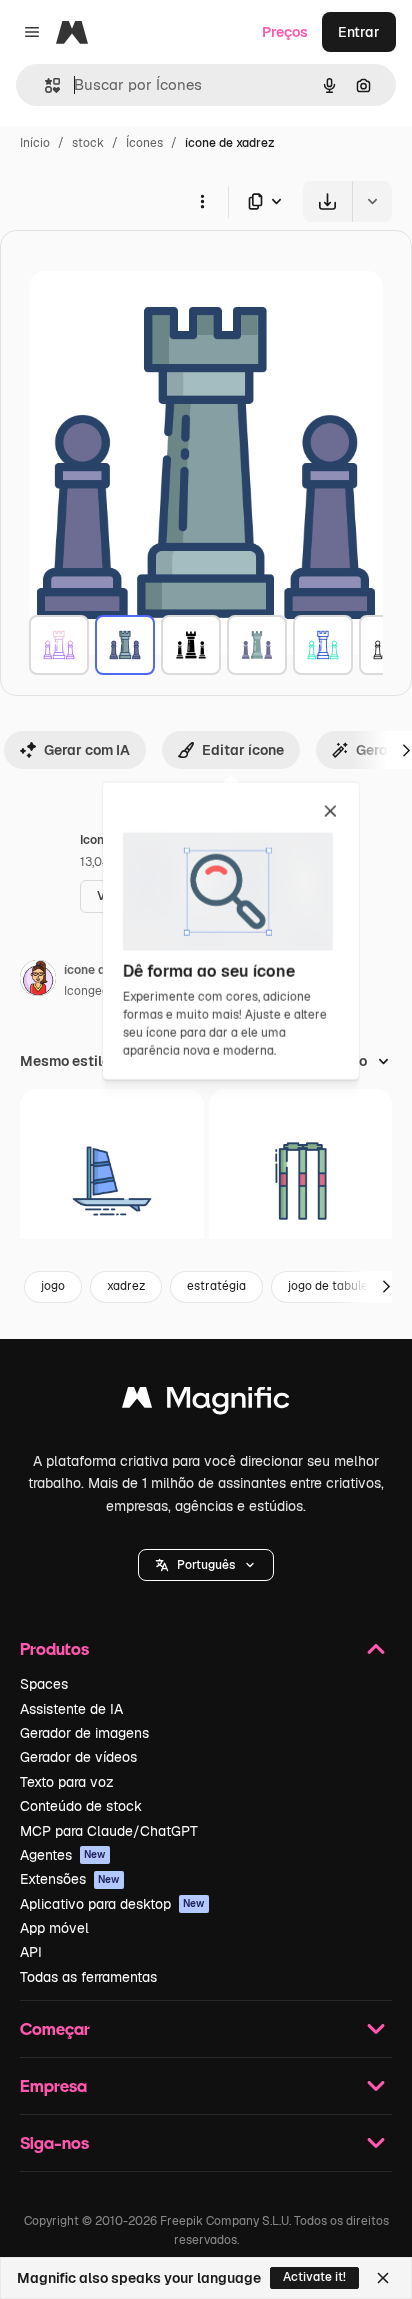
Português (206, 1565)
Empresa (53, 2085)
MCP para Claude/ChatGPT (109, 1831)
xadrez (126, 1286)
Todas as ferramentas (88, 1977)
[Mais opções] (202, 201)
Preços (285, 32)
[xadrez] (59, 645)
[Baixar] (327, 201)
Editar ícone (243, 750)
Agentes (63, 1855)
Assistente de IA (71, 1709)
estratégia (216, 1286)
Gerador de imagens (84, 1733)
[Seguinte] (386, 1287)
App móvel (54, 1928)
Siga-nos (54, 2142)
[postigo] (301, 1181)
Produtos (54, 1648)
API (31, 1952)
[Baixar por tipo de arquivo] (266, 201)
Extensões (70, 1879)
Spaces (44, 1684)
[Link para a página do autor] (38, 981)
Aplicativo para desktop (112, 1904)
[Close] (383, 2278)
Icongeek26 (97, 991)
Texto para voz (67, 1782)
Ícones (144, 143)
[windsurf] (112, 1181)
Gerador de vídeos (78, 1757)
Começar (55, 2028)
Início (35, 143)
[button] (206, 1565)
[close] (330, 812)
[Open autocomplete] (44, 85)
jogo (53, 1286)
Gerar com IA (87, 750)
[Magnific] (206, 1402)
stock (88, 143)
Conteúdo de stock (81, 1806)
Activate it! (314, 2277)
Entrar (359, 32)
